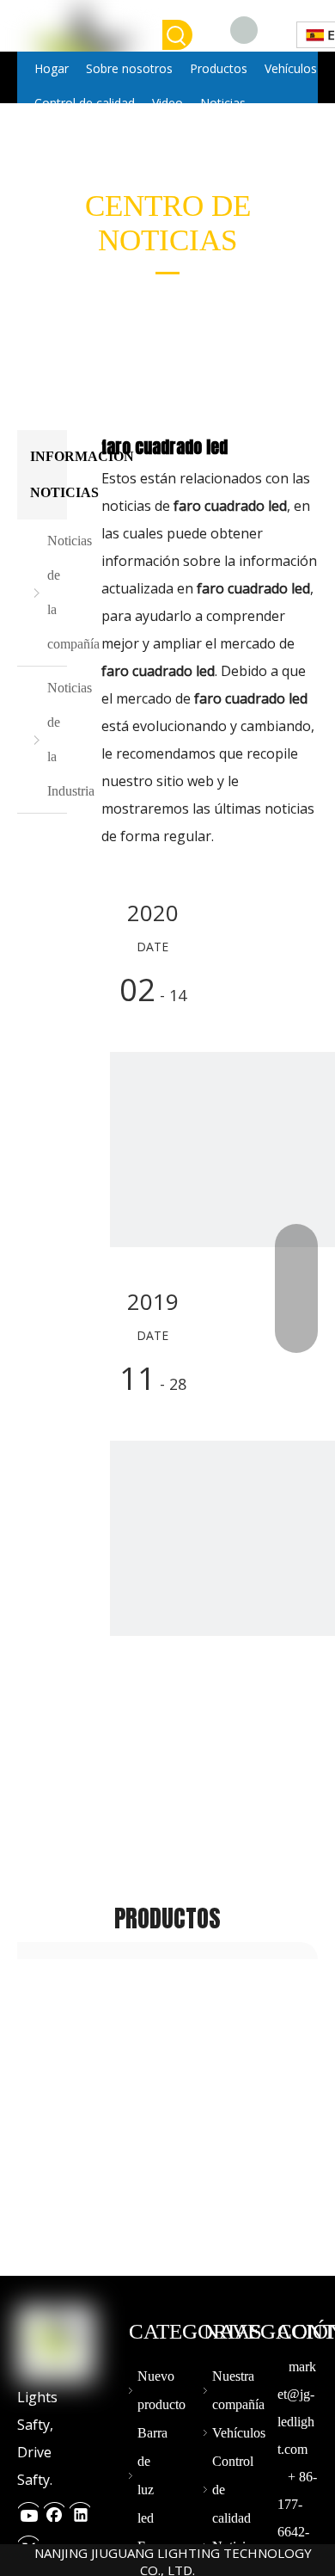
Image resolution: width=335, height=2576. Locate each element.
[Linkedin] (80, 2510)
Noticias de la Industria (57, 739)
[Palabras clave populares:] (177, 35)
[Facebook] (244, 29)
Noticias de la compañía (57, 592)
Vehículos (239, 2433)
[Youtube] (28, 2510)
